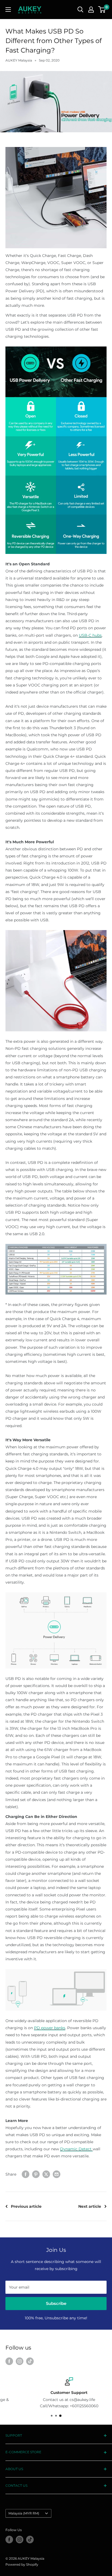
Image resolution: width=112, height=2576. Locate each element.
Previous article (26, 2206)
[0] (102, 10)
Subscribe (56, 2303)
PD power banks (50, 2028)
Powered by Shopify (22, 2564)
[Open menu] (8, 10)
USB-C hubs (90, 635)
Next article (90, 2206)
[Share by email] (57, 2174)
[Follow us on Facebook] (9, 2361)
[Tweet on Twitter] (46, 2174)
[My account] (91, 10)
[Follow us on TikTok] (30, 2361)
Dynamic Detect (76, 2149)
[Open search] (80, 10)
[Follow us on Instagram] (20, 2361)
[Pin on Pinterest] (36, 2174)
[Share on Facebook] (26, 2174)
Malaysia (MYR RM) (24, 2513)
